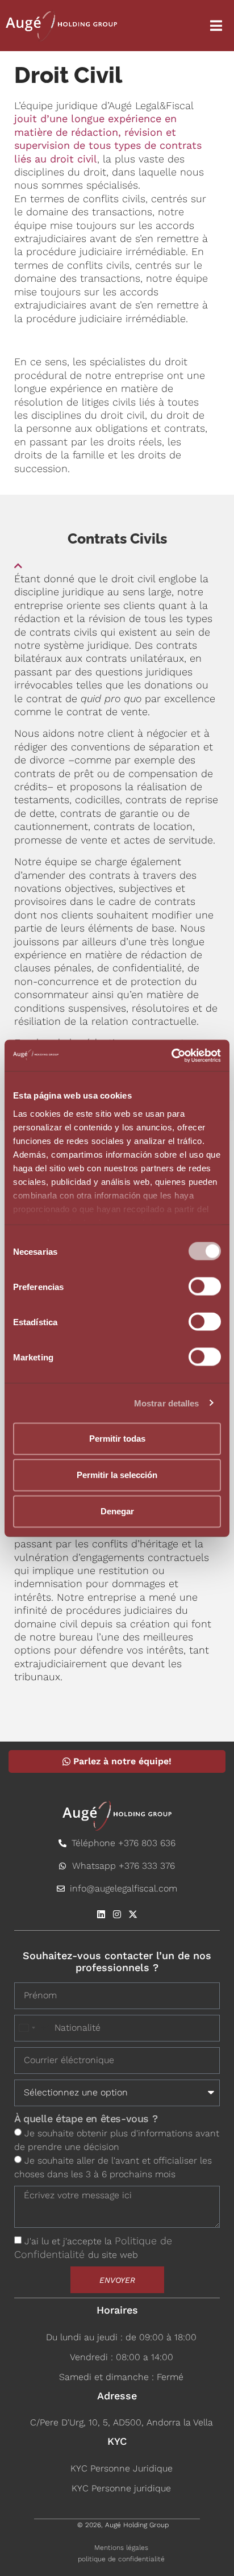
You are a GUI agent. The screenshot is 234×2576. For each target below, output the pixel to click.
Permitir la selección (117, 1475)
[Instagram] (117, 1914)
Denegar (117, 1511)
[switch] (205, 1287)
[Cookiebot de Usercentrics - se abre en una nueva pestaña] (171, 1055)
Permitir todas (117, 1439)
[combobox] (33, 2028)
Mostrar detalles (167, 1403)
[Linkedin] (101, 1914)
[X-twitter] (133, 1914)
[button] (117, 561)
